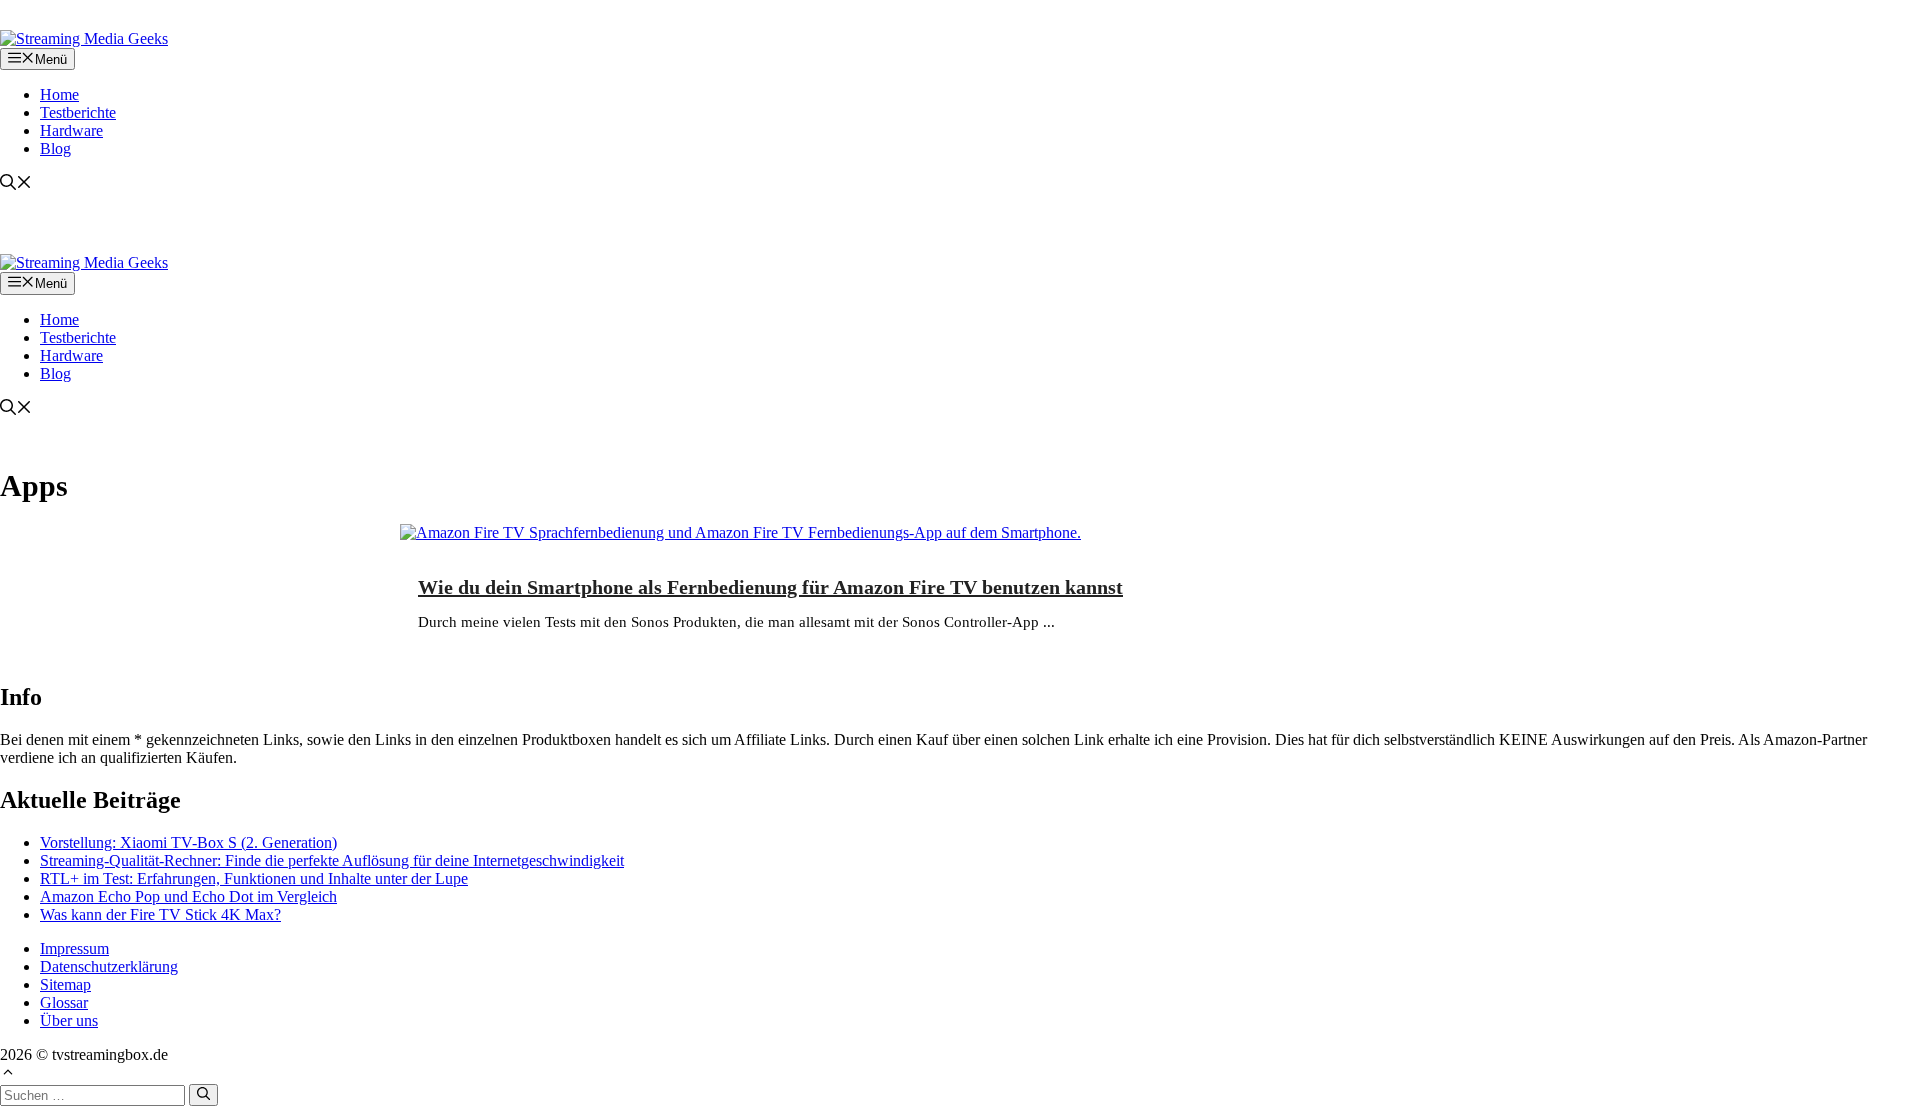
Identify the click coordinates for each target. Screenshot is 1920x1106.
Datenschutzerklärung (109, 966)
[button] (16, 184)
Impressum (74, 948)
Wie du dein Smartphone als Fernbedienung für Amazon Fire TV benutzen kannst (770, 587)
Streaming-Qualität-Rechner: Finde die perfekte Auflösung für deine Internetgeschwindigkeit (332, 860)
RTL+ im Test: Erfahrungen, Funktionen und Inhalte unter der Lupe (254, 878)
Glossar (64, 1002)
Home (59, 94)
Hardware (71, 130)
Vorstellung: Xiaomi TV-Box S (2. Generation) (188, 842)
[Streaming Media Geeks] (84, 38)
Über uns (69, 1020)
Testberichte (78, 112)
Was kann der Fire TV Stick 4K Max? (160, 914)
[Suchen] (203, 1095)
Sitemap (65, 984)
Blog (55, 148)
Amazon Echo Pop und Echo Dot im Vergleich (188, 896)
